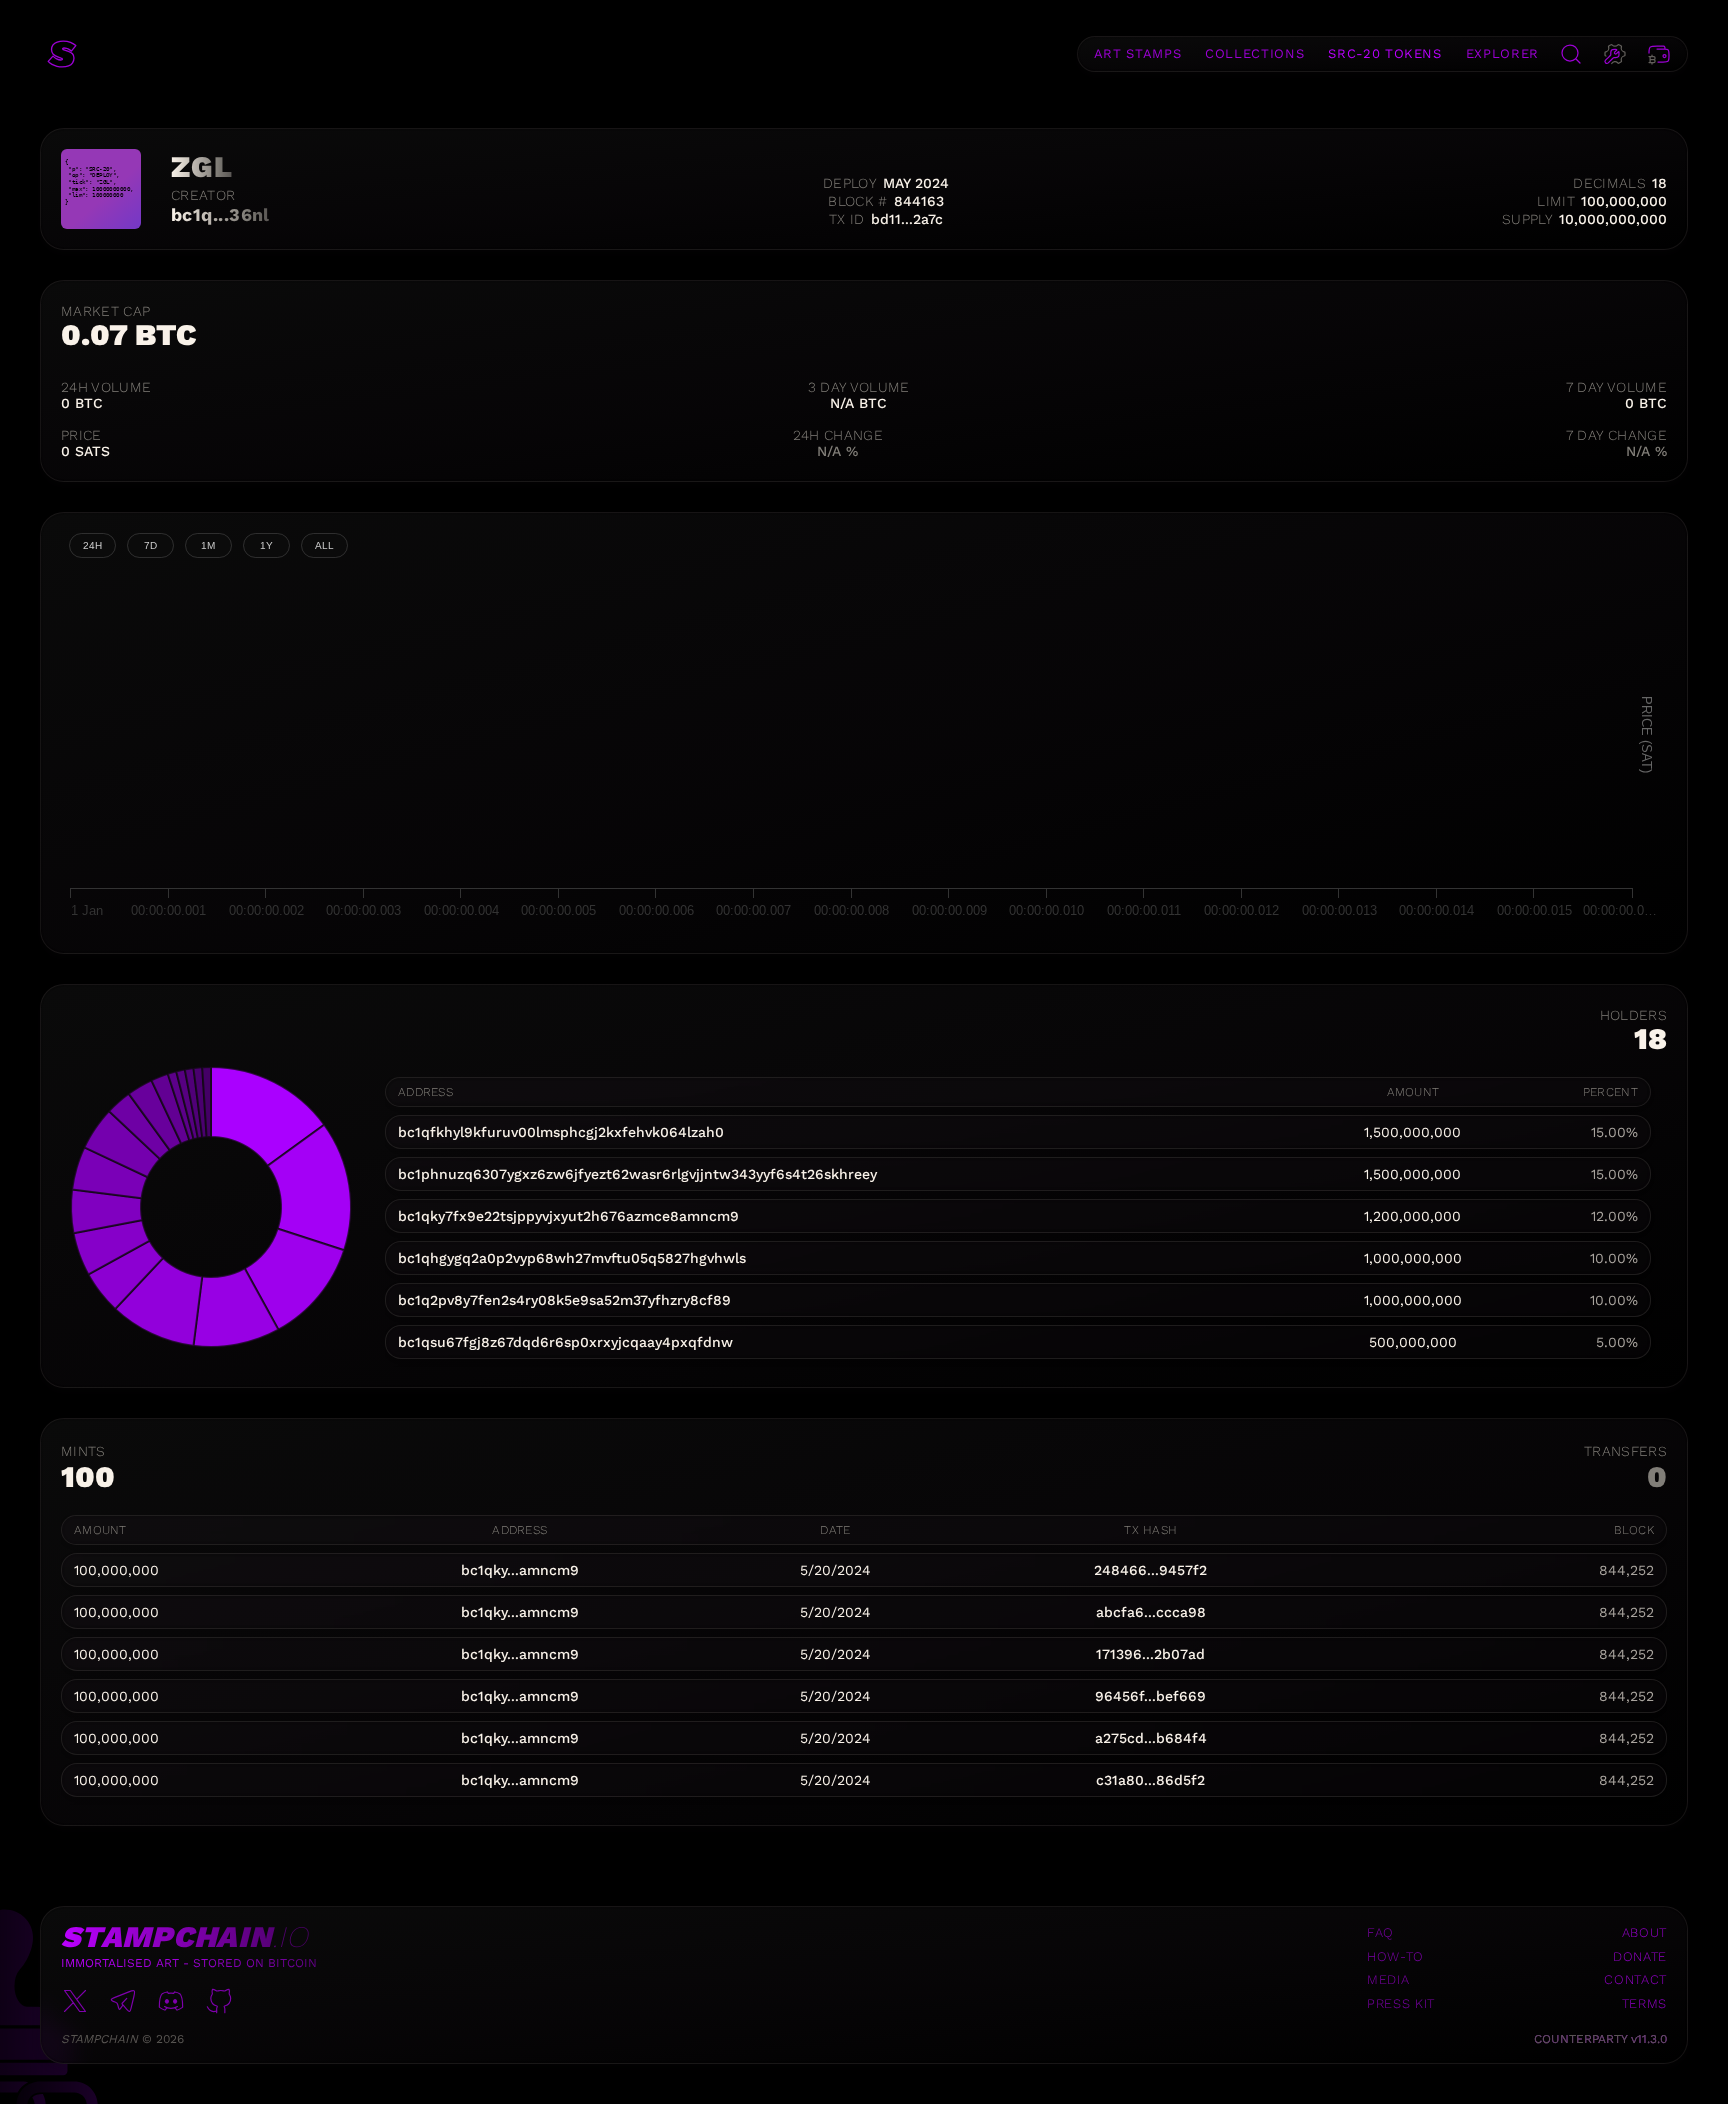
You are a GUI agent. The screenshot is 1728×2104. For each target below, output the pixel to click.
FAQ (1380, 1932)
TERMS (1644, 2003)
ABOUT (1644, 1932)
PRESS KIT (1401, 2003)
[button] (62, 54)
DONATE (1640, 1956)
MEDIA (1388, 1979)
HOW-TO (1395, 1956)
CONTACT (1635, 1979)
